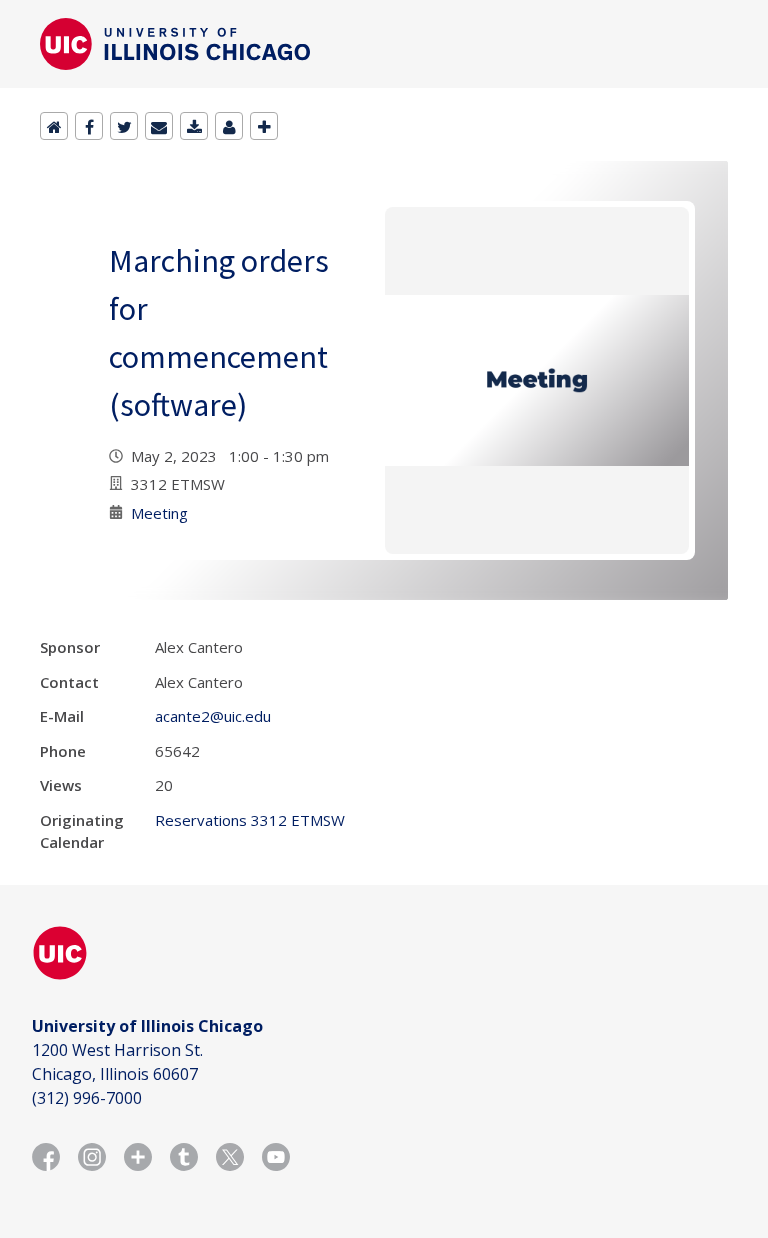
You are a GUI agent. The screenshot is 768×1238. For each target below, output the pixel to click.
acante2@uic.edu (213, 716)
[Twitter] (124, 126)
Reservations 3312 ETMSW (250, 820)
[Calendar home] (54, 126)
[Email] (159, 126)
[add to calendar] (194, 126)
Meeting (159, 513)
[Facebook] (89, 126)
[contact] (229, 126)
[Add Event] (264, 126)
